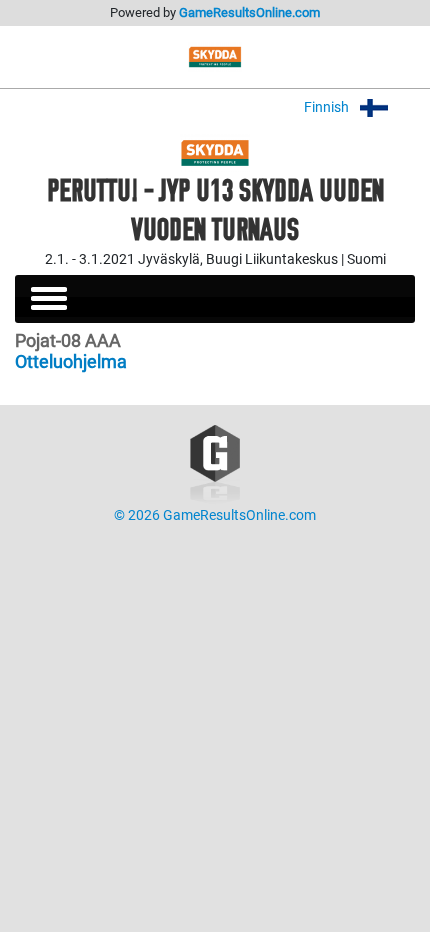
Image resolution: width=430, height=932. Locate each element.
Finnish (328, 107)
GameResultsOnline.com (249, 12)
